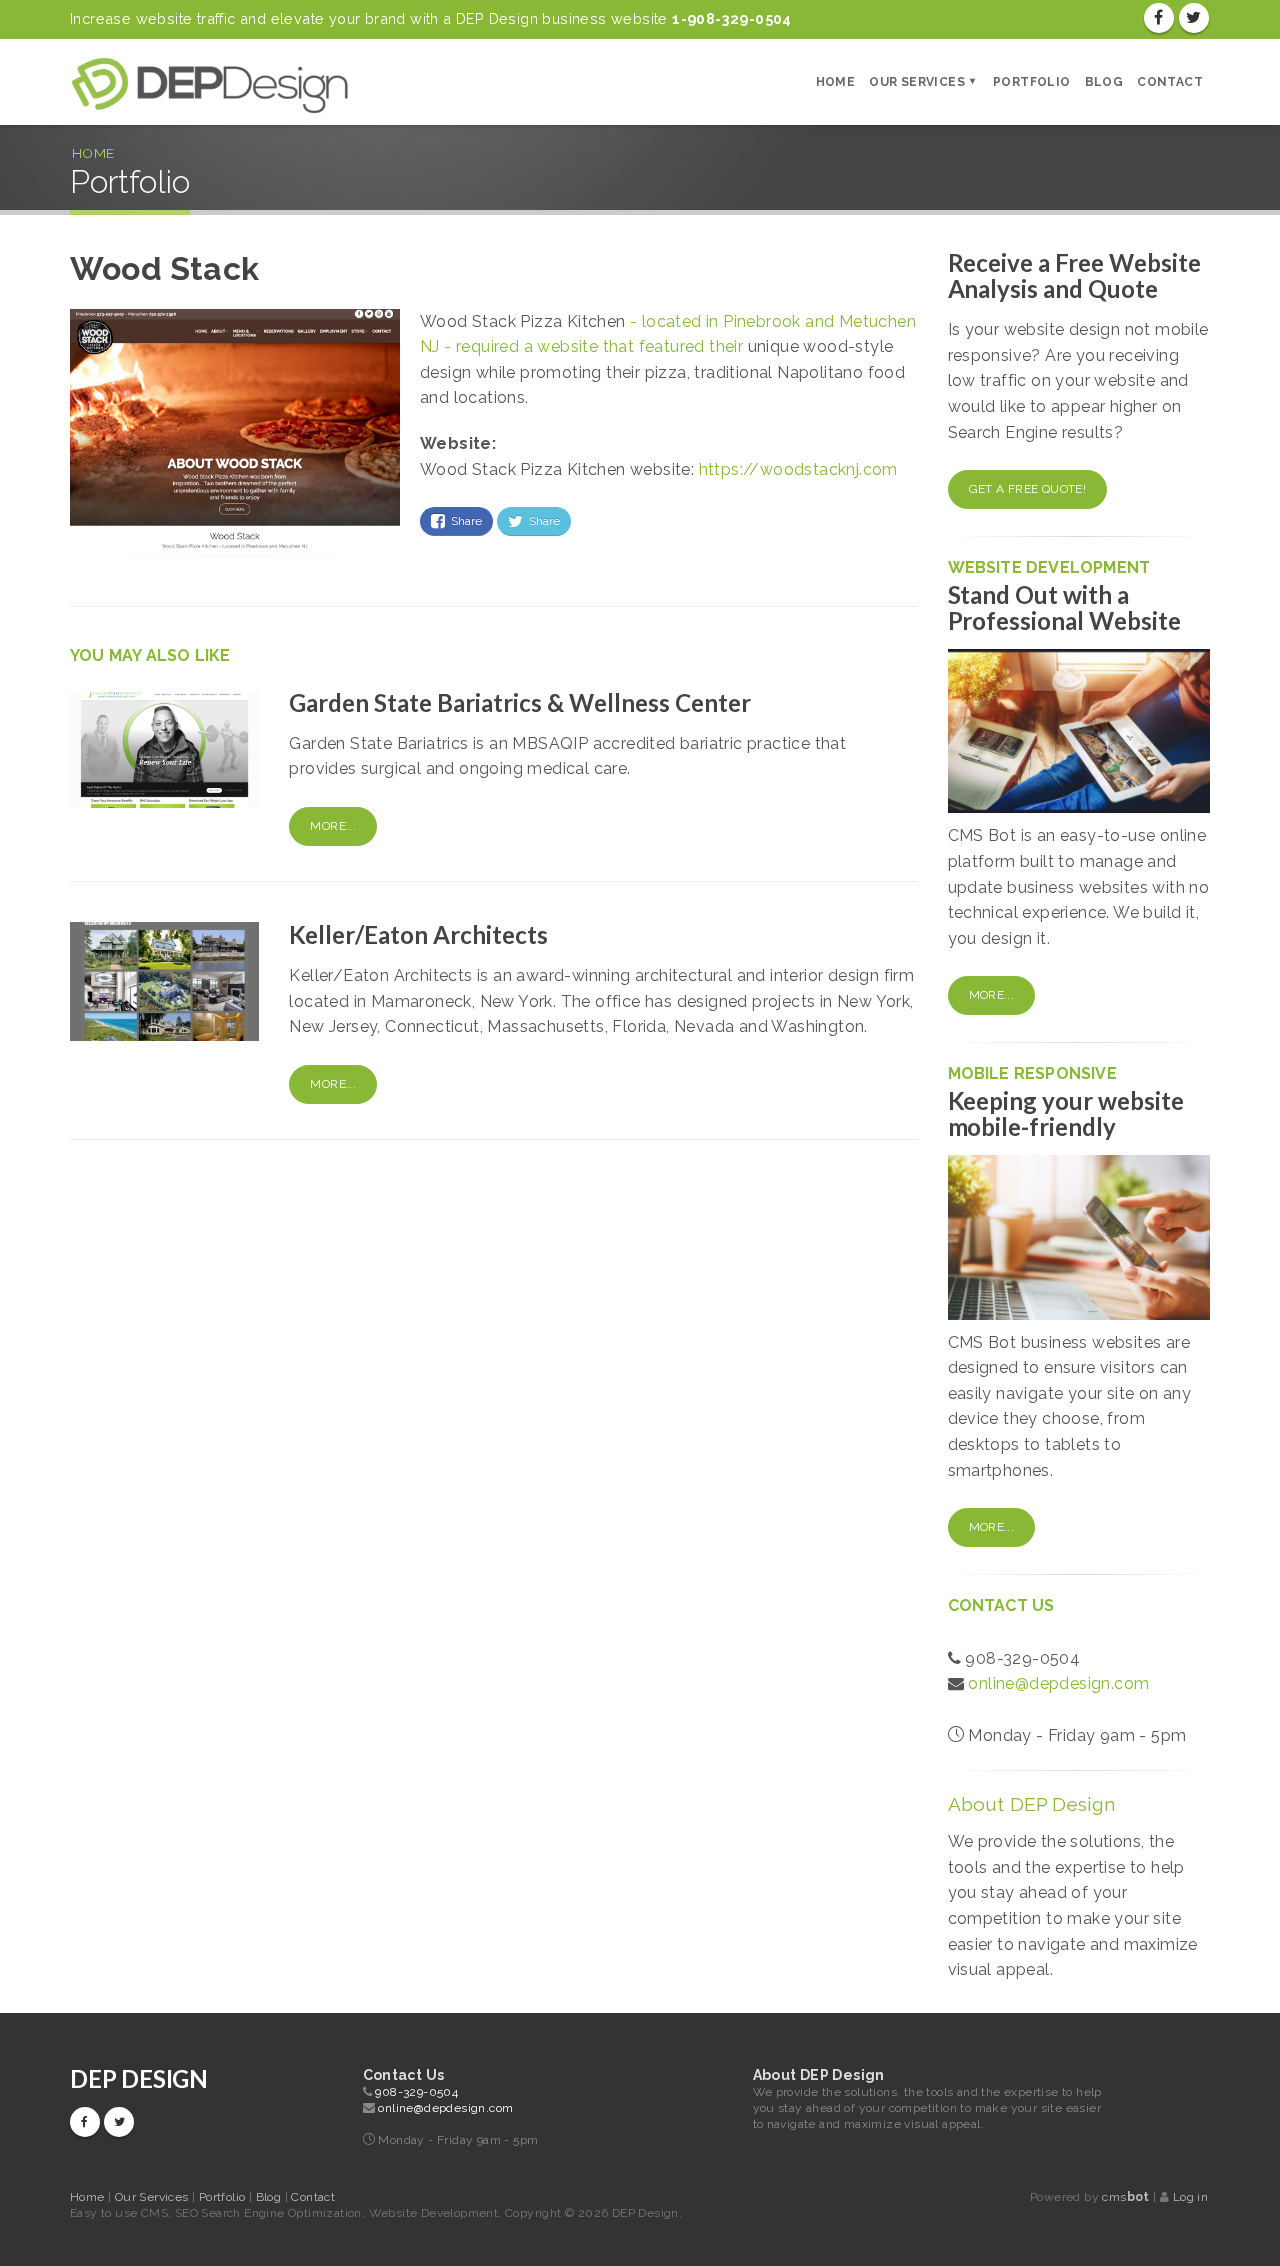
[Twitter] (1194, 18)
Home (836, 82)
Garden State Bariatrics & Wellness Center (519, 702)
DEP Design (139, 2078)
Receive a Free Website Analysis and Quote (1075, 275)
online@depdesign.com (1058, 1683)
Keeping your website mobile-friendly (1066, 1113)
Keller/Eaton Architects (418, 934)
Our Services (917, 82)
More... (333, 826)
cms (1125, 2197)
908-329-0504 (416, 2092)
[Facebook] (1159, 18)
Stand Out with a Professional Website (1065, 607)
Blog (1104, 82)
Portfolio (1032, 82)
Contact (1170, 82)
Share (463, 521)
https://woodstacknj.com (798, 469)
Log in (1190, 2197)
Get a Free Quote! (1028, 489)
